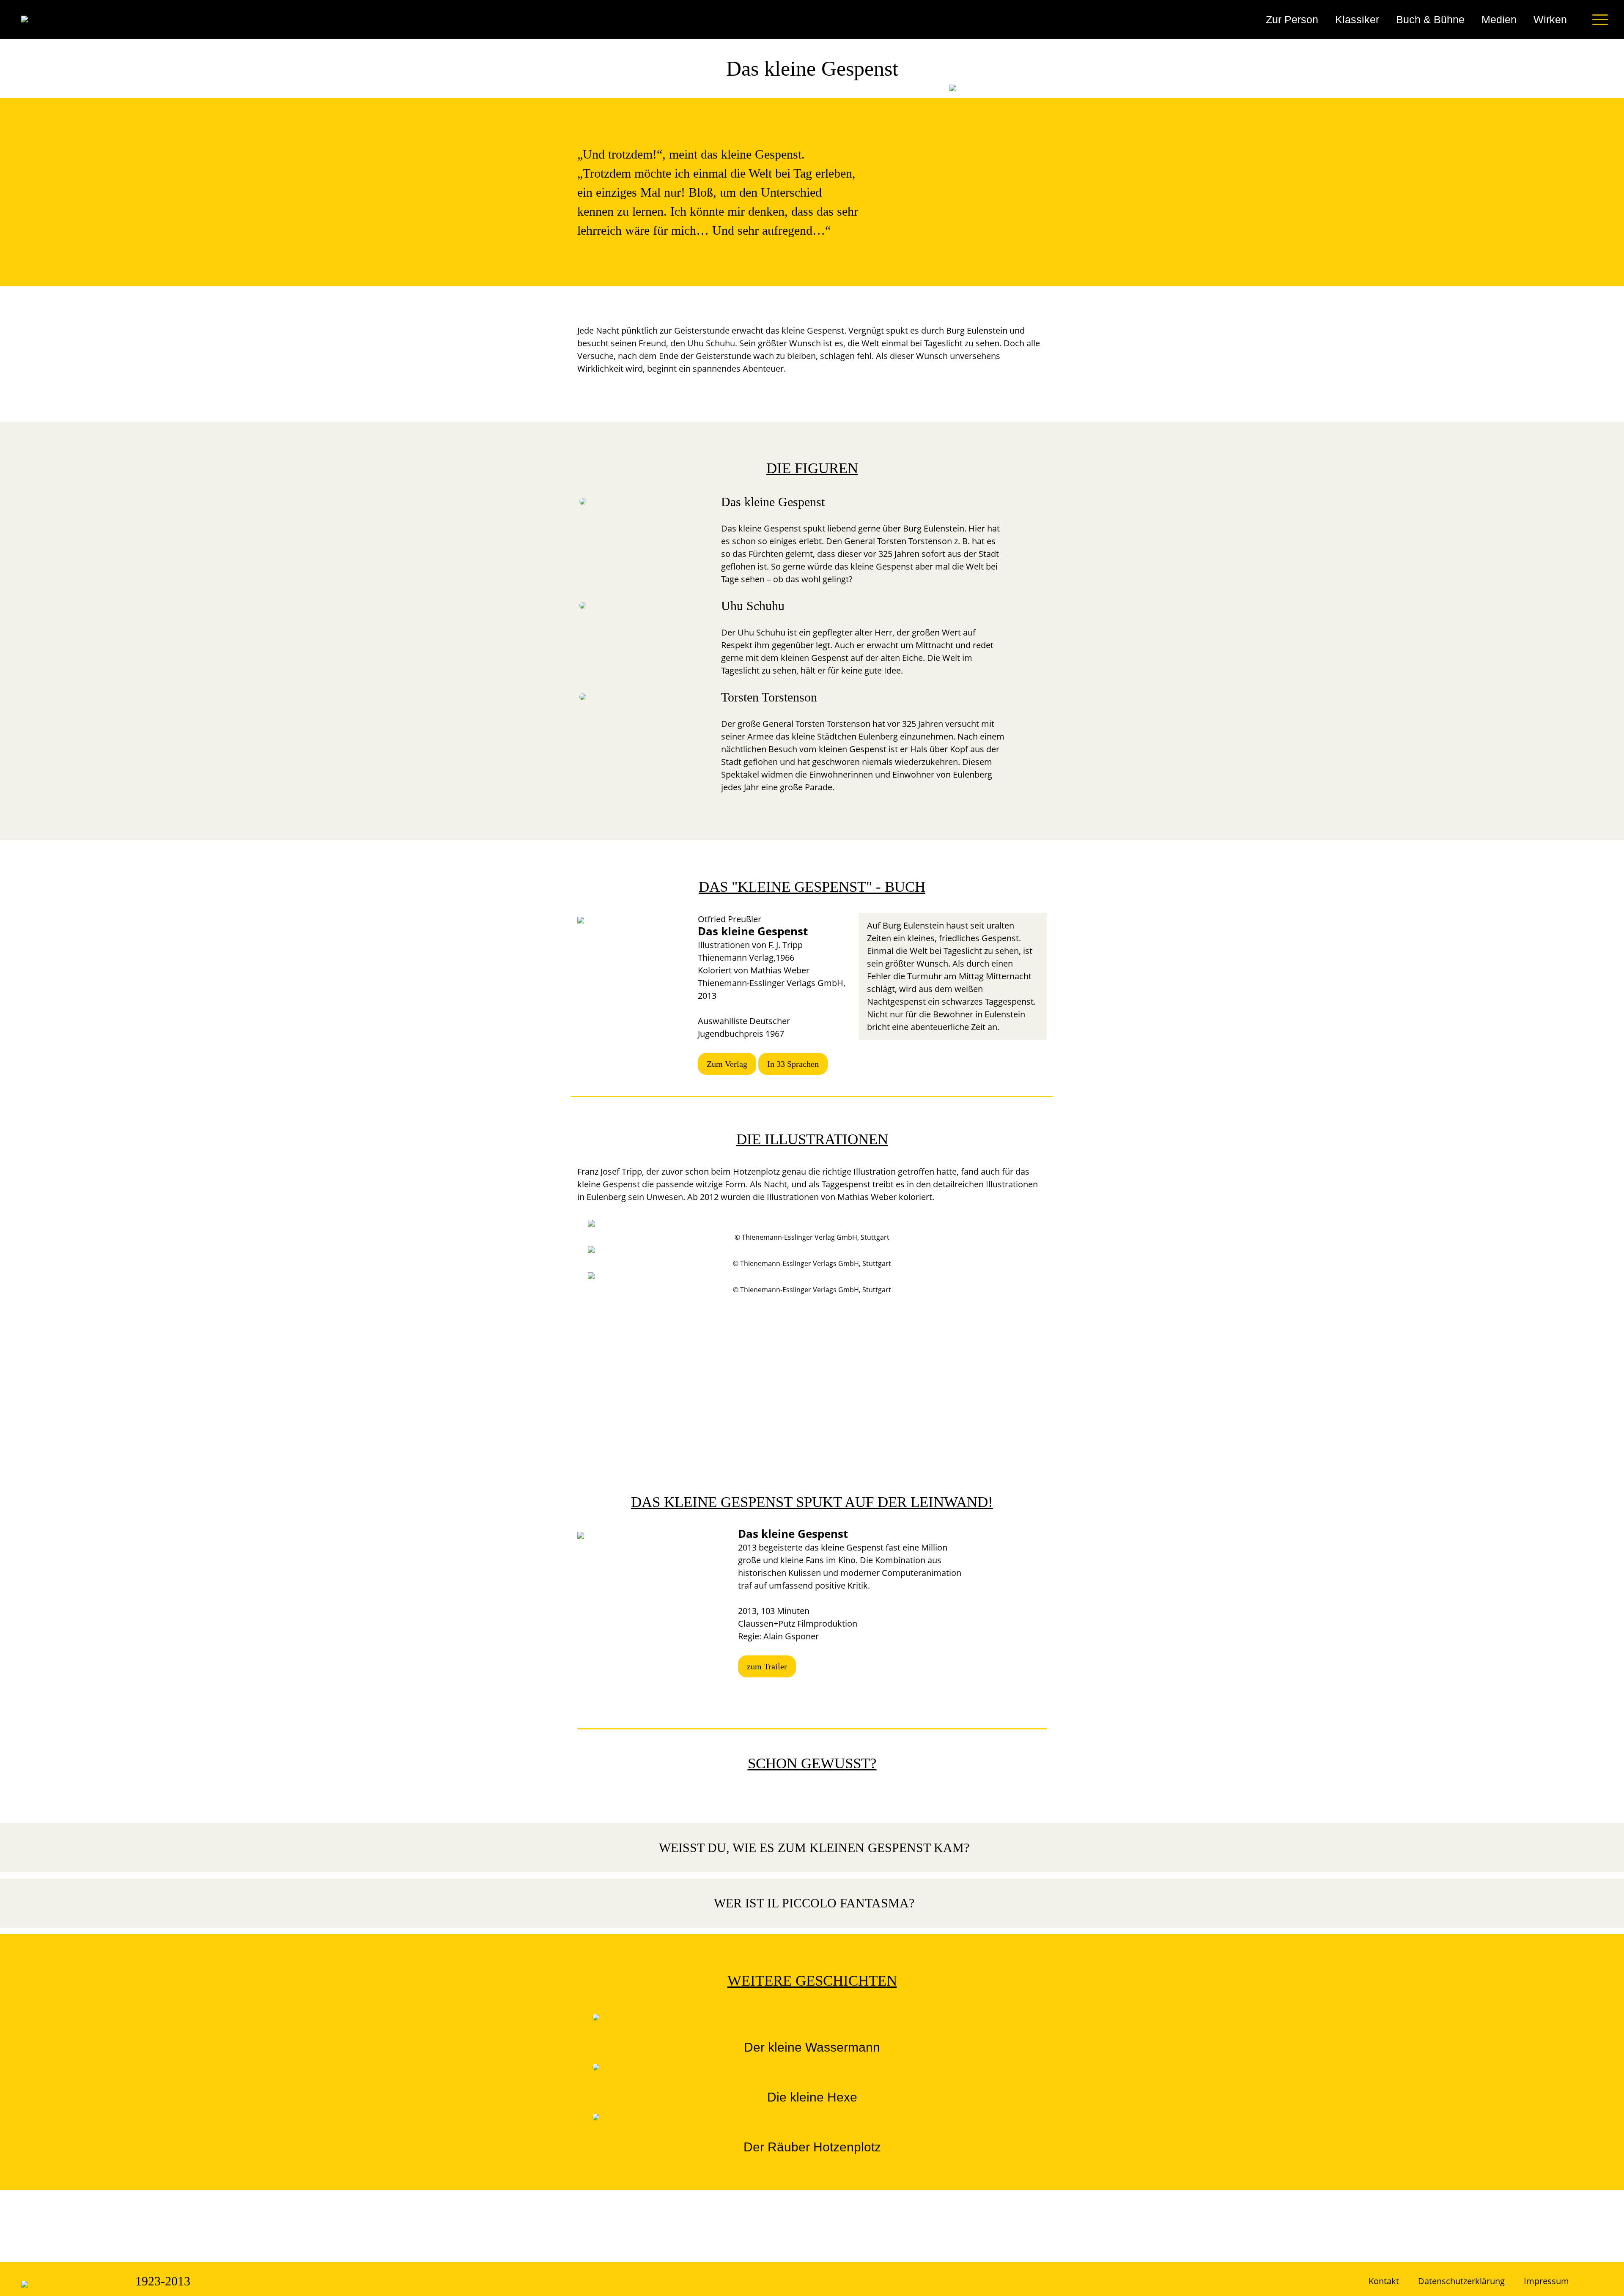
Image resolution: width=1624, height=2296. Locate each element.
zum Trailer (767, 1666)
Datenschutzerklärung (1461, 2281)
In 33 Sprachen (793, 1064)
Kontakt (1384, 2281)
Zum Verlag (727, 1064)
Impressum (1546, 2281)
